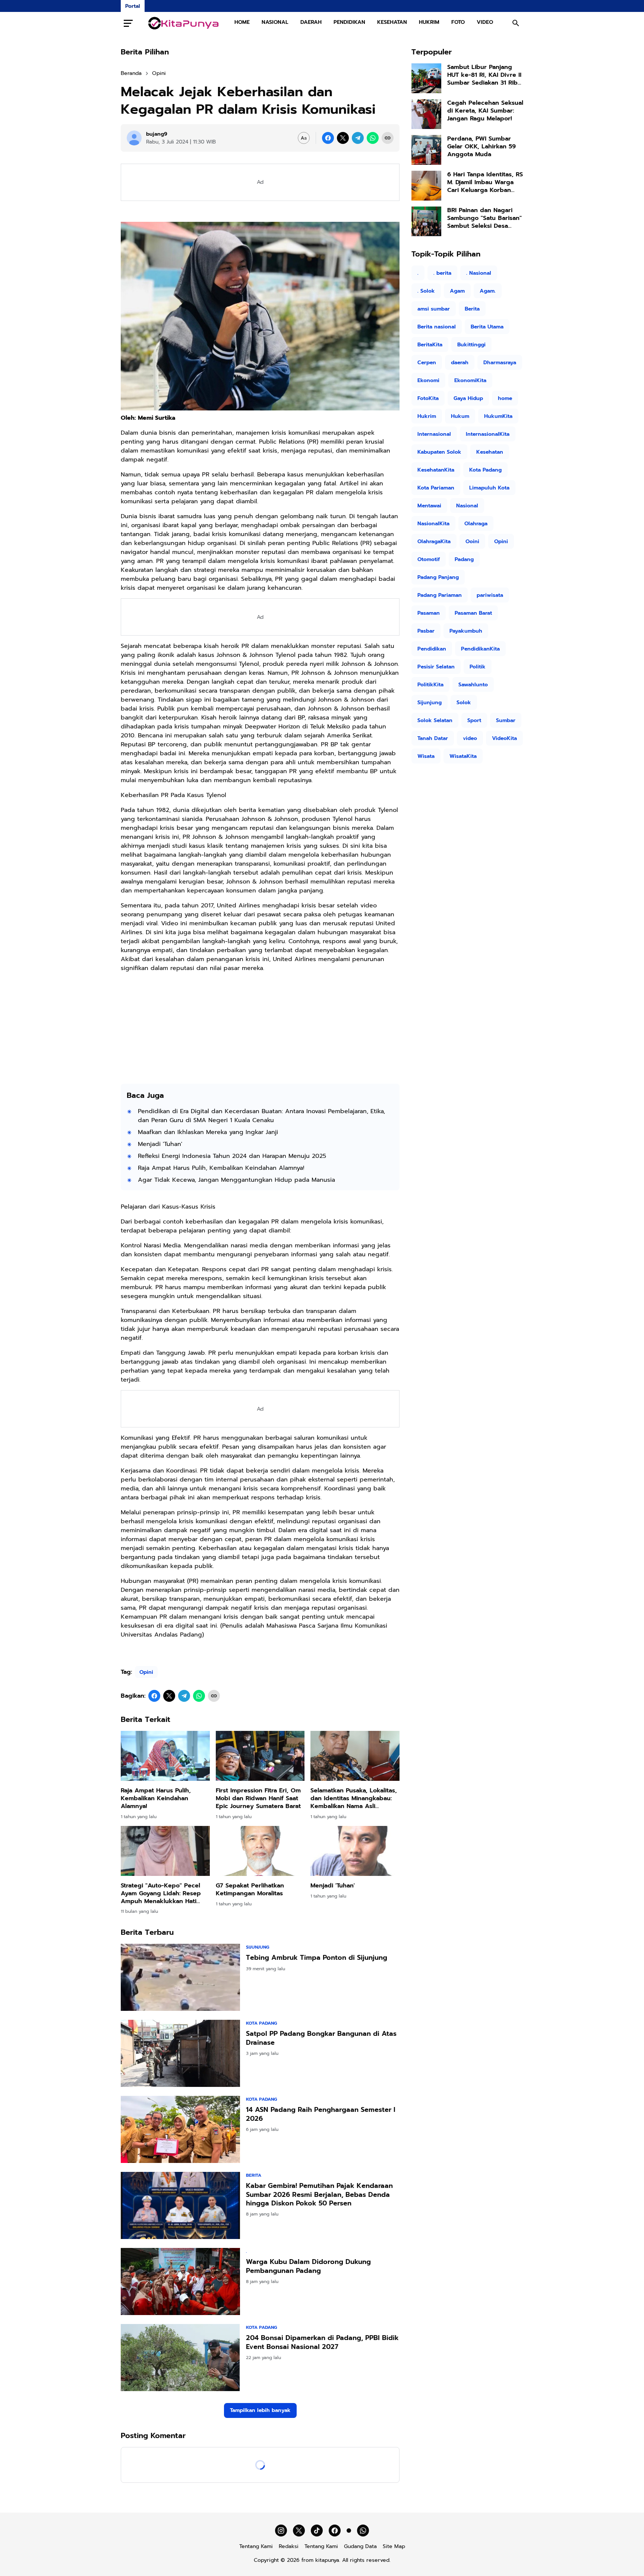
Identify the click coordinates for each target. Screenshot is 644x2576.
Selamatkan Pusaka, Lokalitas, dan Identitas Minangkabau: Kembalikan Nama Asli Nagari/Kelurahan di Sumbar (354, 1798)
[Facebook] (328, 138)
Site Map (394, 2546)
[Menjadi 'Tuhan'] (355, 1851)
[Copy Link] (388, 138)
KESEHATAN (392, 22)
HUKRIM (429, 22)
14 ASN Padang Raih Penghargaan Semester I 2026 (321, 2114)
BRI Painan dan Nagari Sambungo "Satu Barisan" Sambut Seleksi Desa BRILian (484, 218)
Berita (254, 2175)
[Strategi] (165, 1851)
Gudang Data (360, 2546)
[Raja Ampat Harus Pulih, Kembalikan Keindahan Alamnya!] (165, 1756)
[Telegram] (358, 138)
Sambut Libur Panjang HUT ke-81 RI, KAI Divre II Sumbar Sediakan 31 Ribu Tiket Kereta (484, 75)
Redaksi (289, 2546)
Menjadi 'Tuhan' (160, 1144)
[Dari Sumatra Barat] (184, 23)
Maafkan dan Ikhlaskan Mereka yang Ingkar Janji (208, 1132)
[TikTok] (317, 2531)
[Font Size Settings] (304, 138)
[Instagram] (281, 2531)
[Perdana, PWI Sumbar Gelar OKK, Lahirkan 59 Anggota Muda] (426, 150)
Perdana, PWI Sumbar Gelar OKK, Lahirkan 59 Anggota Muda (482, 147)
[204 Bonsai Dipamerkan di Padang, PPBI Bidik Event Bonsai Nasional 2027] (180, 2358)
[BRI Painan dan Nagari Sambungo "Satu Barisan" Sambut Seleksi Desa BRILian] (426, 221)
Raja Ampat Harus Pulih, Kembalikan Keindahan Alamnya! (221, 1168)
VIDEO (485, 22)
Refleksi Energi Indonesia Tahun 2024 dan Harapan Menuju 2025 (232, 1156)
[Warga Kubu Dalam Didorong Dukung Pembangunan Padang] (180, 2281)
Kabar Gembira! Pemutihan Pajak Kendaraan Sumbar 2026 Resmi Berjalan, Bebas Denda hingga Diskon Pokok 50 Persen (319, 2195)
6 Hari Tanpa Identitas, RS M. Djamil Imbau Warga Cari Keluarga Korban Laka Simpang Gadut (485, 182)
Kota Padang (261, 2023)
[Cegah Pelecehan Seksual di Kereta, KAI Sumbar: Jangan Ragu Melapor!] (426, 114)
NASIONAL (275, 22)
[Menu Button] (128, 23)
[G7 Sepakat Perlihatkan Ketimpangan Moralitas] (260, 1851)
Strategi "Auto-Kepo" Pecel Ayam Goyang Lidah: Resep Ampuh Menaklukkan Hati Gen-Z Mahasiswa (161, 1893)
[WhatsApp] (373, 138)
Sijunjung (258, 1947)
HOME (242, 22)
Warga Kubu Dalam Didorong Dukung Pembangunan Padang (308, 2266)
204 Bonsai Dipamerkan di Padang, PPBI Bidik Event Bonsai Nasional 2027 (322, 2342)
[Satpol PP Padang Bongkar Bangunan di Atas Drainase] (180, 2053)
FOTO (458, 22)
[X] (343, 138)
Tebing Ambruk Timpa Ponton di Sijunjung (317, 1958)
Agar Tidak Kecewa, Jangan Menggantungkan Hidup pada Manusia (236, 1180)
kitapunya (327, 2560)
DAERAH (311, 22)
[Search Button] (516, 23)
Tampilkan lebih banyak (260, 2410)
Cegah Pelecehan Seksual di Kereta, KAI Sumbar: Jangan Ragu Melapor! (485, 111)
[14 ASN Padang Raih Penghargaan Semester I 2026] (180, 2129)
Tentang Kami (256, 2546)
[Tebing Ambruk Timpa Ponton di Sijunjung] (180, 1977)
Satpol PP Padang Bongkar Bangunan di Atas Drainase (321, 2038)
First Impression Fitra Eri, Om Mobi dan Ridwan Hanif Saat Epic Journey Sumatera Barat (258, 1798)
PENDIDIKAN (349, 22)
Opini (146, 1672)
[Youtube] (349, 2531)
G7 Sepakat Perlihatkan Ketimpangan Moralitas (250, 1890)
